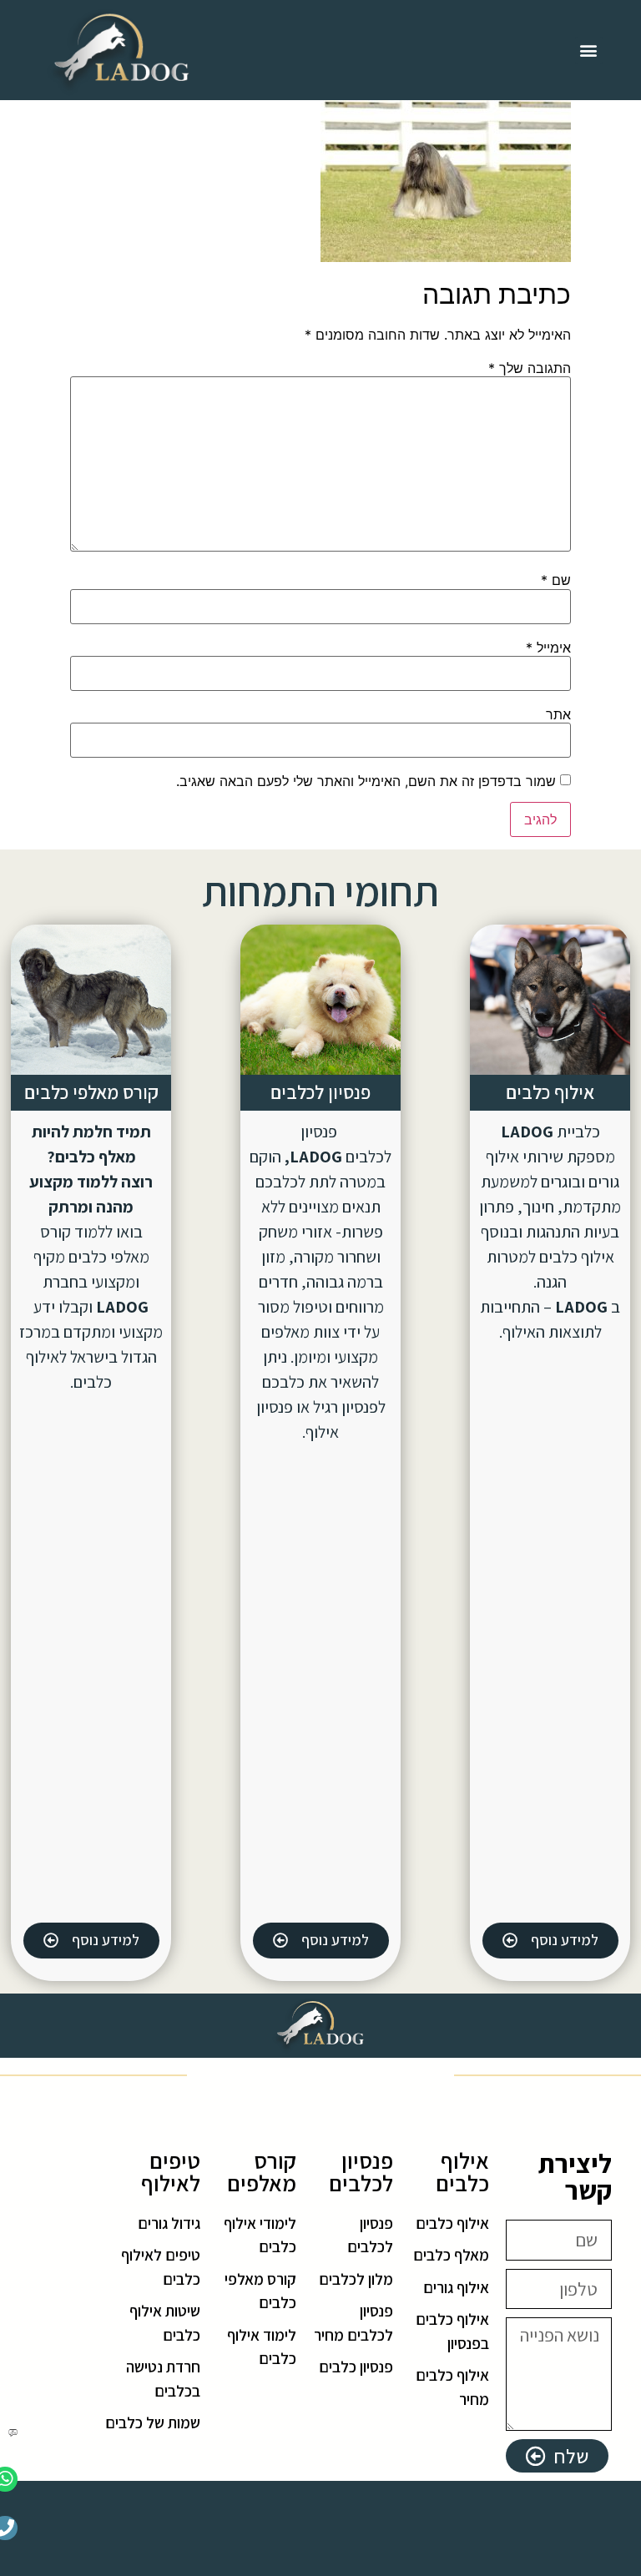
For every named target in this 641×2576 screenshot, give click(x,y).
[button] (589, 50)
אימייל (548, 648)
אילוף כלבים (550, 1092)
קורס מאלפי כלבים (91, 1092)
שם (556, 580)
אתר (558, 714)
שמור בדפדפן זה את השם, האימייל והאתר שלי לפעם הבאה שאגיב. (366, 781)
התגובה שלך (530, 368)
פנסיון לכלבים (320, 1092)
